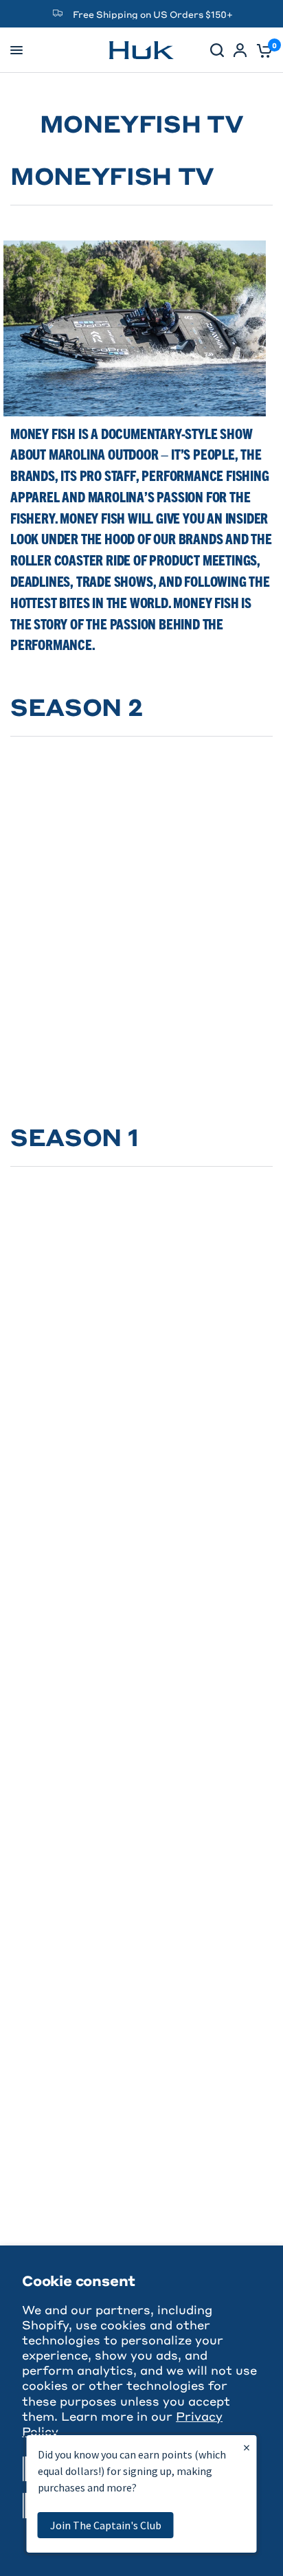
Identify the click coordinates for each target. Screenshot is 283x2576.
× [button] (247, 2447)
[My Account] (240, 50)
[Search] (217, 50)
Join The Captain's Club (106, 2525)
